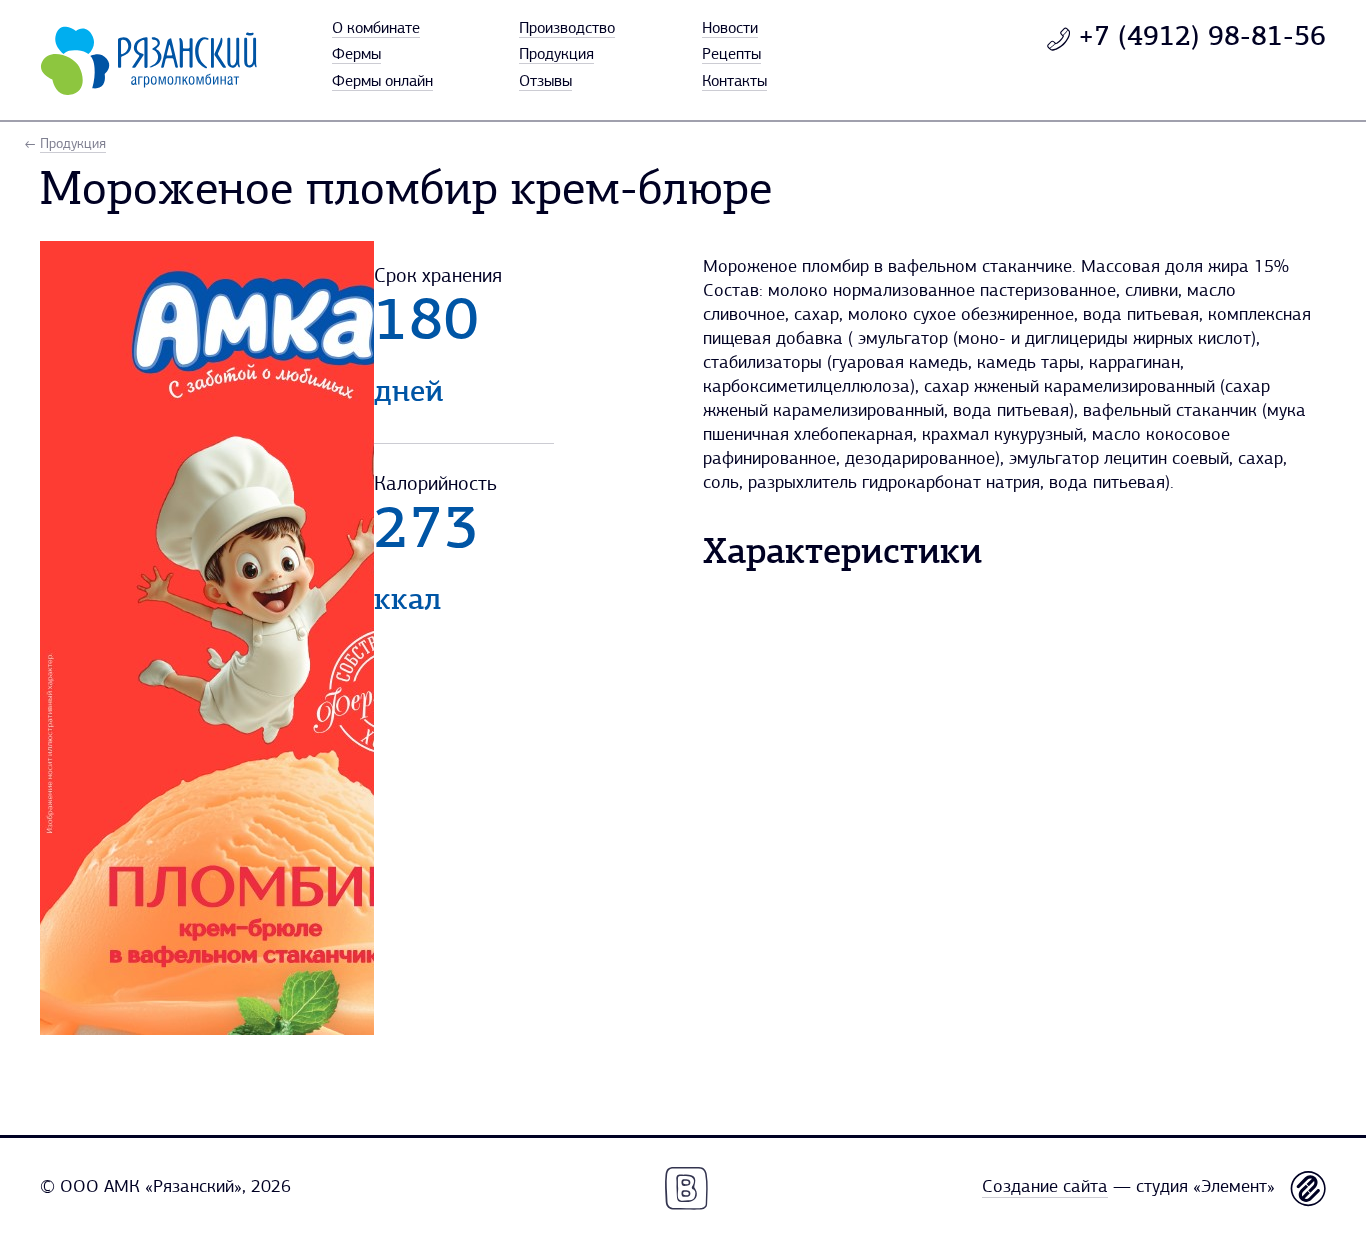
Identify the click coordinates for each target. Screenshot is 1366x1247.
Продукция (556, 55)
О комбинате (376, 29)
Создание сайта (1045, 1188)
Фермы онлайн (382, 82)
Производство (567, 29)
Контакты (734, 82)
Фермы (356, 55)
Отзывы (545, 82)
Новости (730, 29)
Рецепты (731, 55)
